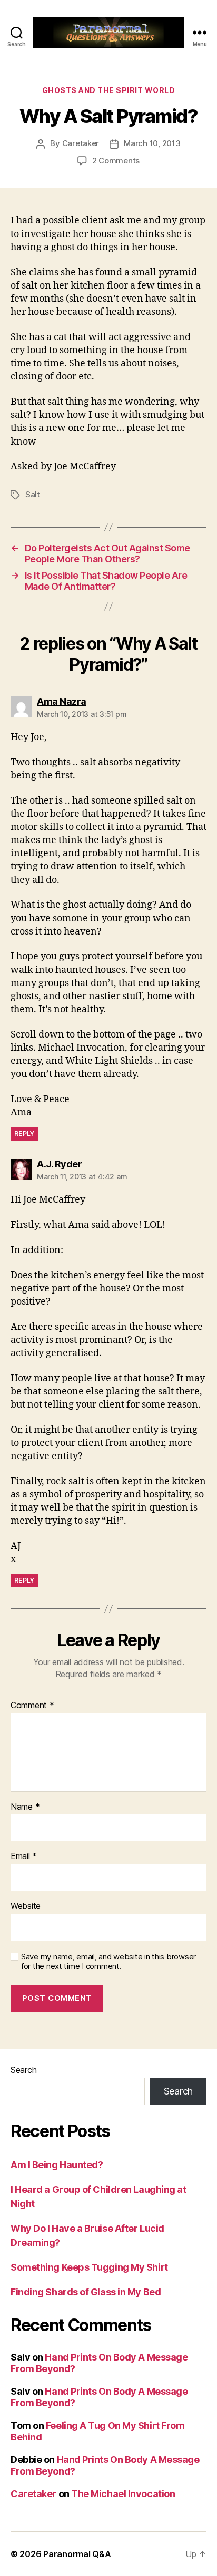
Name (25, 1807)
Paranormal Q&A (77, 2554)
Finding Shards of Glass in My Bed (86, 2292)
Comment (32, 1706)
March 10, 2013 (152, 143)
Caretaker (81, 143)
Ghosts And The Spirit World (109, 90)
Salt (33, 494)
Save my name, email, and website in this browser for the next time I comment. (108, 1962)
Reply (24, 1133)
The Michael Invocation (123, 2494)
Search (23, 2070)
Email (24, 1856)
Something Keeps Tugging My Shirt (89, 2267)
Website (26, 1906)
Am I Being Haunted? (57, 2165)
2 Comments (116, 161)
